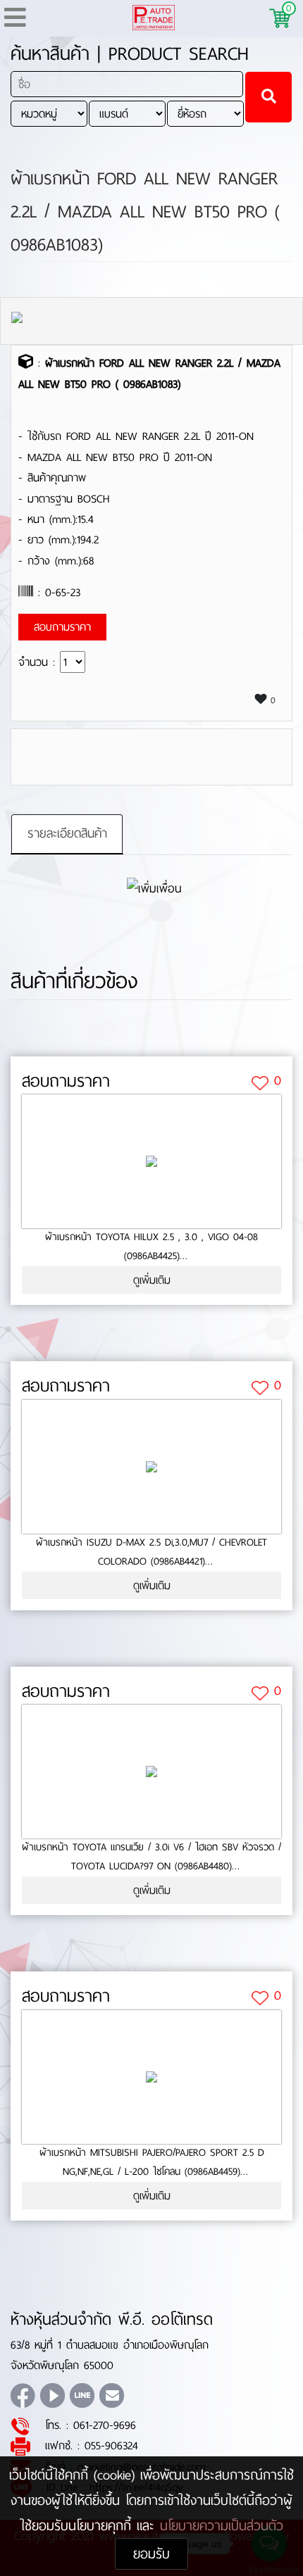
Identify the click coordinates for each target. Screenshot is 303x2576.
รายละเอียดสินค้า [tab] (67, 833)
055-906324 (111, 2445)
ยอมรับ (151, 2554)
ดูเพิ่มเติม (152, 1280)
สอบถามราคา (66, 1081)
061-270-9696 (105, 2425)
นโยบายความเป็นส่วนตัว (222, 2526)
